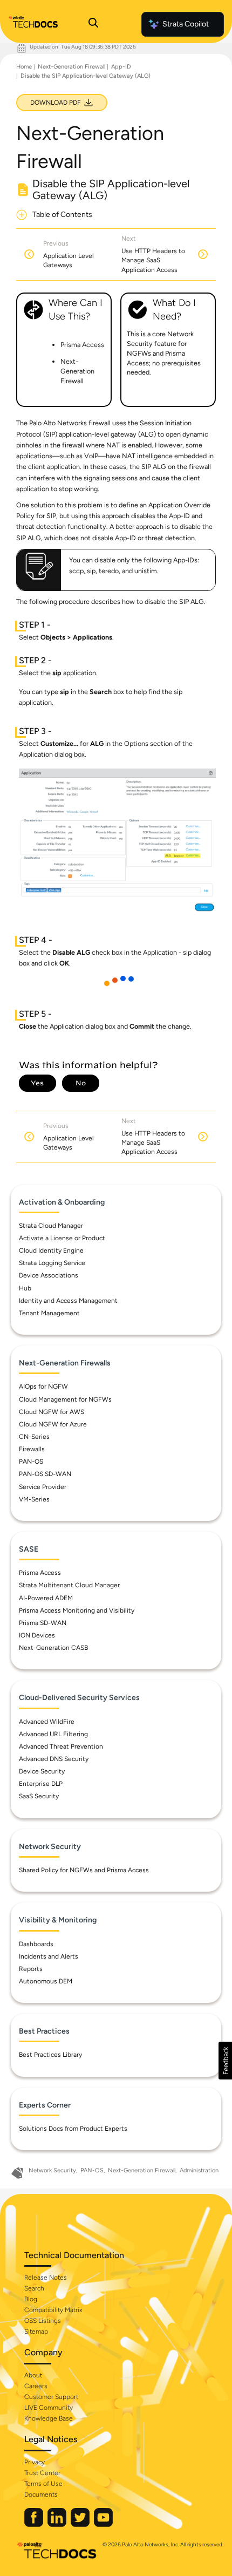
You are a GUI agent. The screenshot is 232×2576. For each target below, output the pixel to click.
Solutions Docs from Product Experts (73, 2129)
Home (24, 67)
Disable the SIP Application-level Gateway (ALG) (86, 76)
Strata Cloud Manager (51, 1226)
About (33, 2375)
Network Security (52, 2170)
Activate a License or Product (62, 1238)
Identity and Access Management (68, 1301)
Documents (41, 2495)
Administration (199, 2170)
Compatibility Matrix (53, 2310)
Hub (25, 1288)
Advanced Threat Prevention (61, 1746)
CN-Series (34, 1437)
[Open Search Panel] (93, 24)
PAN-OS (31, 1462)
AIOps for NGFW (43, 1386)
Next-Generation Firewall (71, 67)
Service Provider (43, 1487)
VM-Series (34, 1499)
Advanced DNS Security (54, 1759)
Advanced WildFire (47, 1722)
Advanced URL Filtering (53, 1734)
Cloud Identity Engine (51, 1250)
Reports (31, 1969)
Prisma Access (40, 1573)
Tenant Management (49, 1313)
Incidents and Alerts (49, 1956)
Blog (31, 2299)
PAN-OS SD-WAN (45, 1474)
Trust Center (42, 2473)
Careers (36, 2386)
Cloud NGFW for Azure (53, 1424)
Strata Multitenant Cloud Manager (69, 1585)
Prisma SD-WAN (43, 1623)
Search (34, 2288)
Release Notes (46, 2278)
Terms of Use (43, 2484)
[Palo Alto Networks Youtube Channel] (103, 2524)
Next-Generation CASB (53, 1648)
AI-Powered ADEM (46, 1598)
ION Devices (37, 1635)
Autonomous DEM (46, 1981)
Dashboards (36, 1944)
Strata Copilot (186, 24)
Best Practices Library (50, 2055)
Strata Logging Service (52, 1263)
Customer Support (51, 2397)
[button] (225, 2061)
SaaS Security (39, 1796)
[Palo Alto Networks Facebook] (35, 2524)
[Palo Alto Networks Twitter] (81, 2524)
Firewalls (32, 1449)
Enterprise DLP (41, 1784)
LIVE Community (49, 2408)
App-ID (121, 67)
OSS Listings (43, 2321)
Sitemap (36, 2332)
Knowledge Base (49, 2418)
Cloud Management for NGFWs (65, 1399)
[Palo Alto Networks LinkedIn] (58, 2524)
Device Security (42, 1771)
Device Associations (49, 1275)
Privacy (35, 2462)
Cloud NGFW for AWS (52, 1412)
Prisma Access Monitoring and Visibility (77, 1610)
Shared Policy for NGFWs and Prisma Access (84, 1870)
